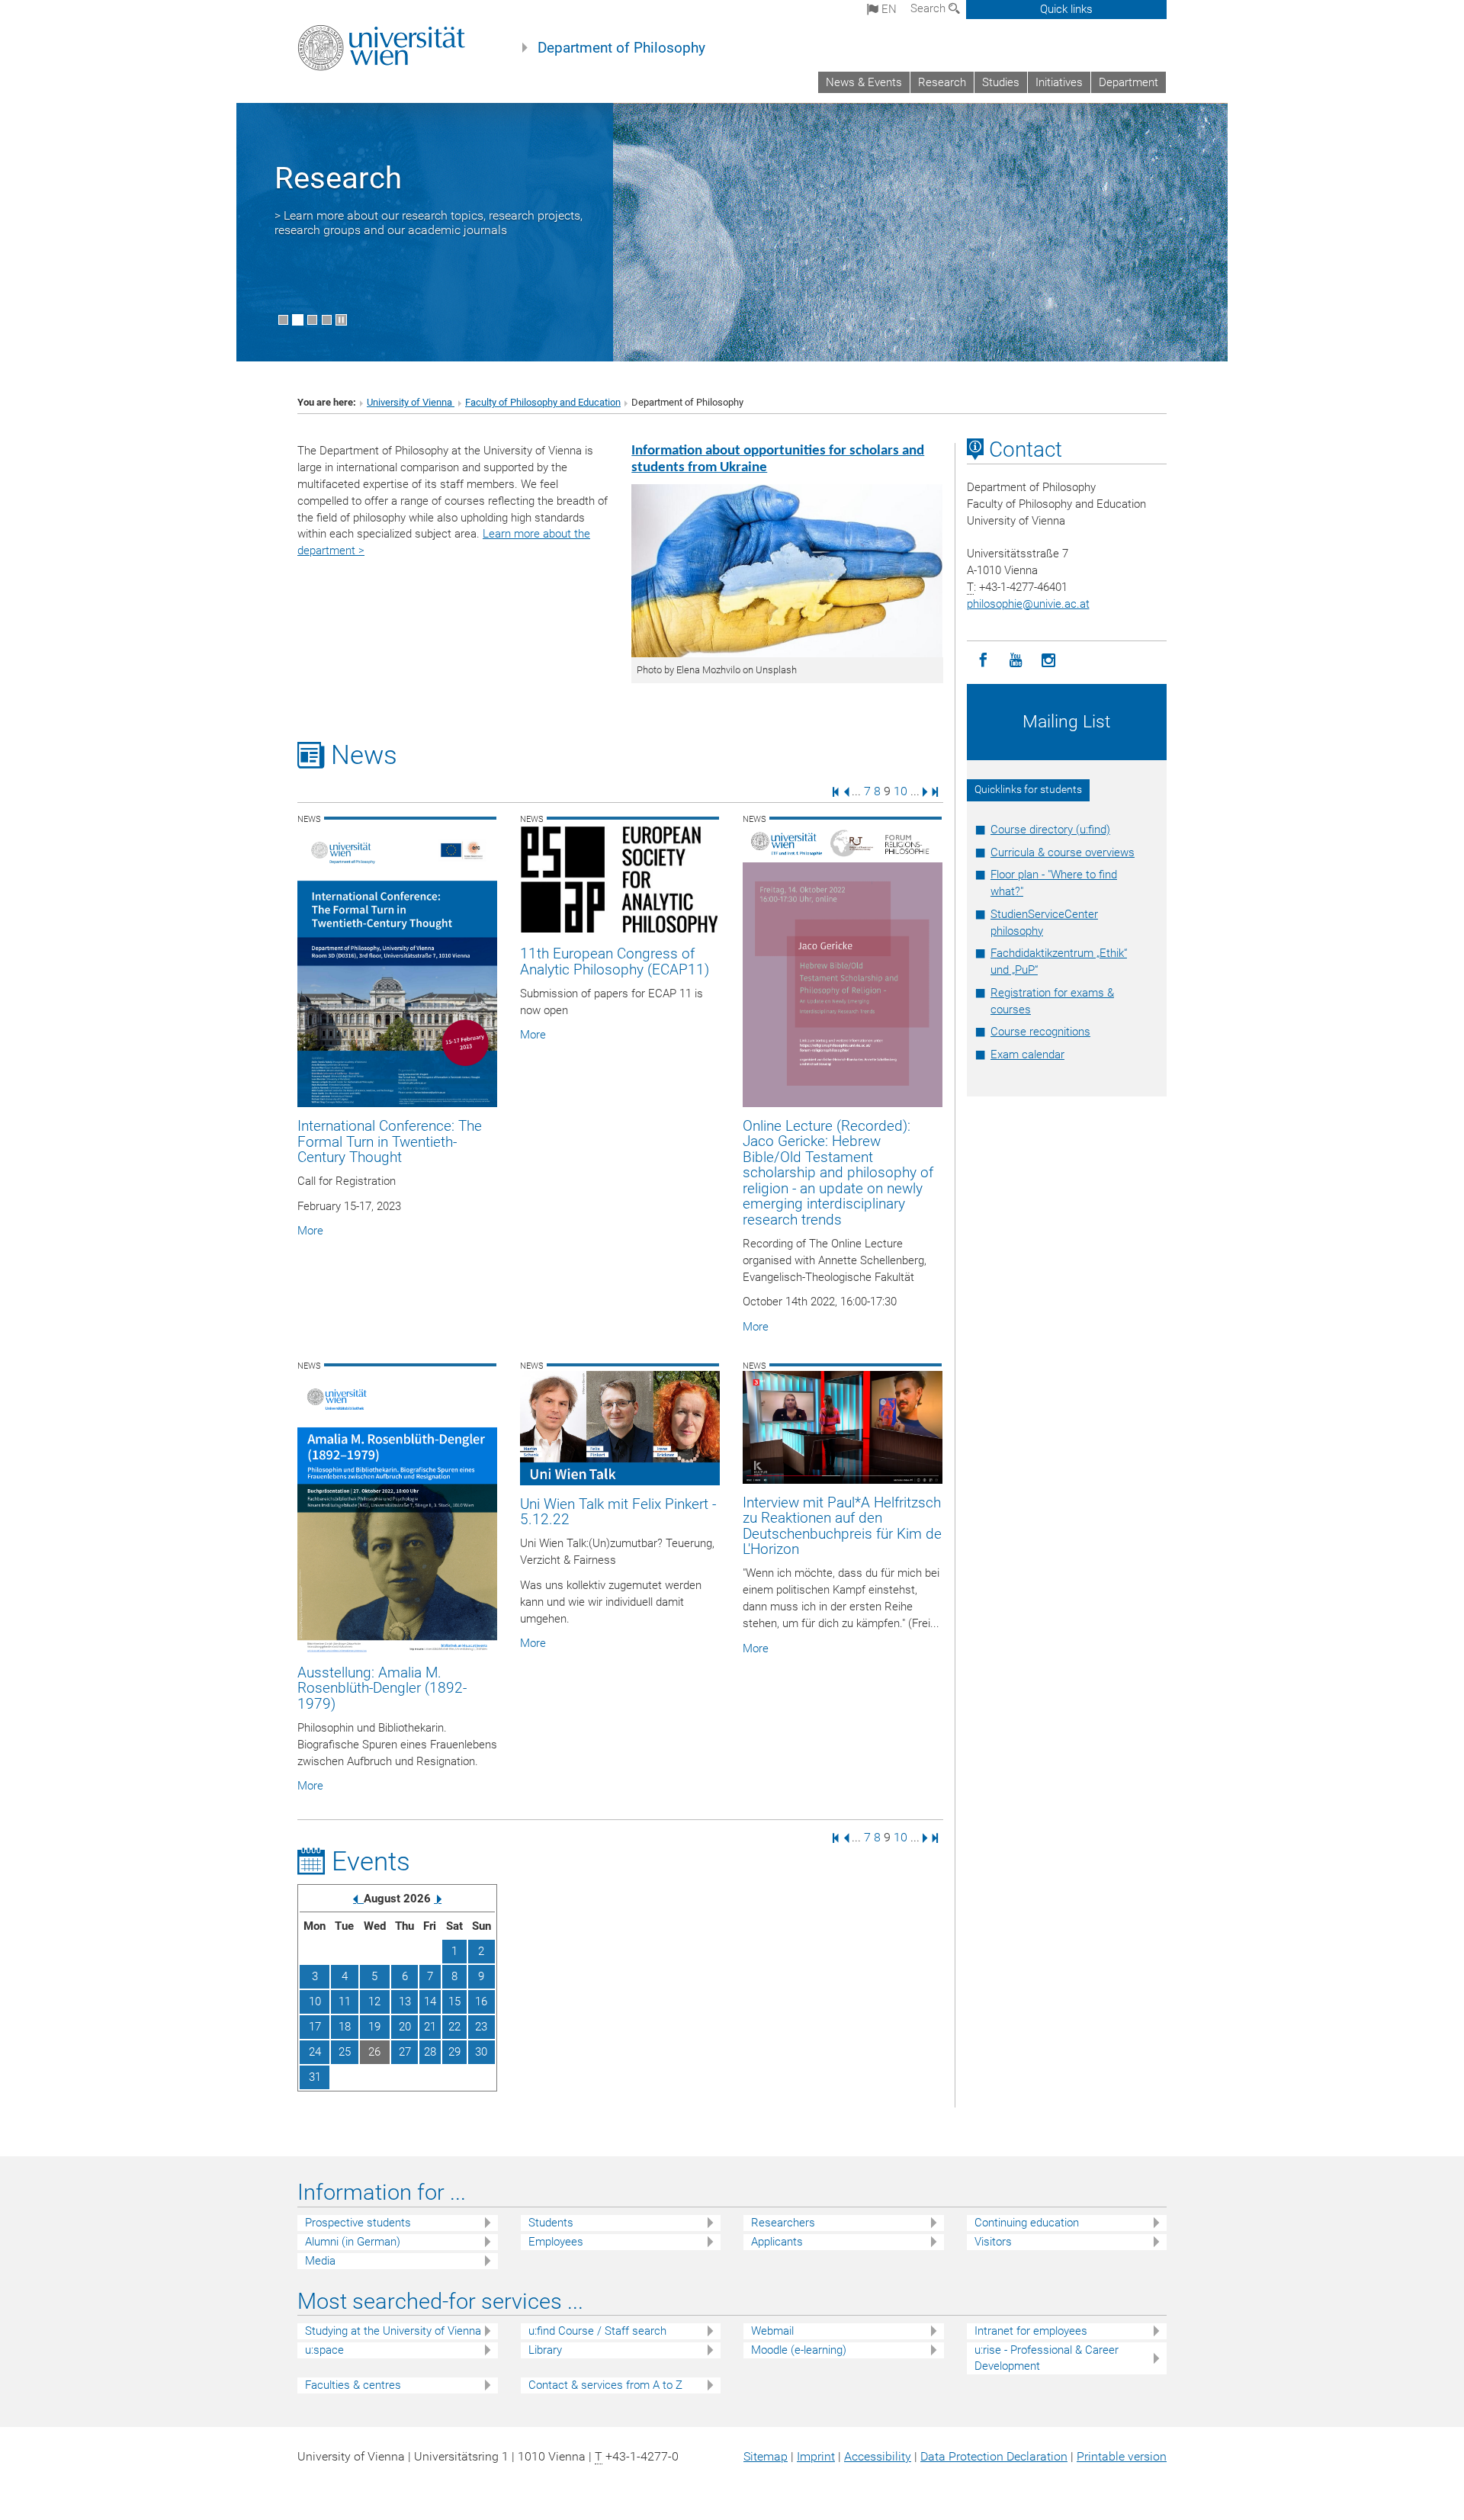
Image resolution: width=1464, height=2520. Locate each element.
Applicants (777, 2242)
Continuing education (1027, 2223)
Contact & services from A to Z (605, 2385)
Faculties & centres (353, 2385)
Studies (1001, 82)
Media (320, 2261)
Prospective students (358, 2223)
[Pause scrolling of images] (341, 320)
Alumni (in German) (353, 2242)
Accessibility (878, 2456)
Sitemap (766, 2456)
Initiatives (1059, 82)
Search (929, 8)
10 (901, 791)
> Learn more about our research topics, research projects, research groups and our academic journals (429, 223)
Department (1128, 82)
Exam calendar (1027, 1055)
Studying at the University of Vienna (393, 2331)
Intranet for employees (1031, 2331)
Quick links (1066, 9)
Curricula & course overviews (1063, 852)
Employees (556, 2242)
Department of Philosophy (621, 48)
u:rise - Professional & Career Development (1047, 2358)
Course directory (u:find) (1050, 830)
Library (545, 2350)
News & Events (864, 82)
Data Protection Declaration (994, 2456)
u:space (324, 2350)
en (888, 9)
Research (942, 82)
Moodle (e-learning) (799, 2350)
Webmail (772, 2331)
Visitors (993, 2242)
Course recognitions (1040, 1032)
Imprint (816, 2456)
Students (551, 2223)
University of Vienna (411, 402)
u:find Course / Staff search (597, 2331)
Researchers (783, 2223)
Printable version (1122, 2456)
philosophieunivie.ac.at (1028, 604)
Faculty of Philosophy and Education (543, 402)
